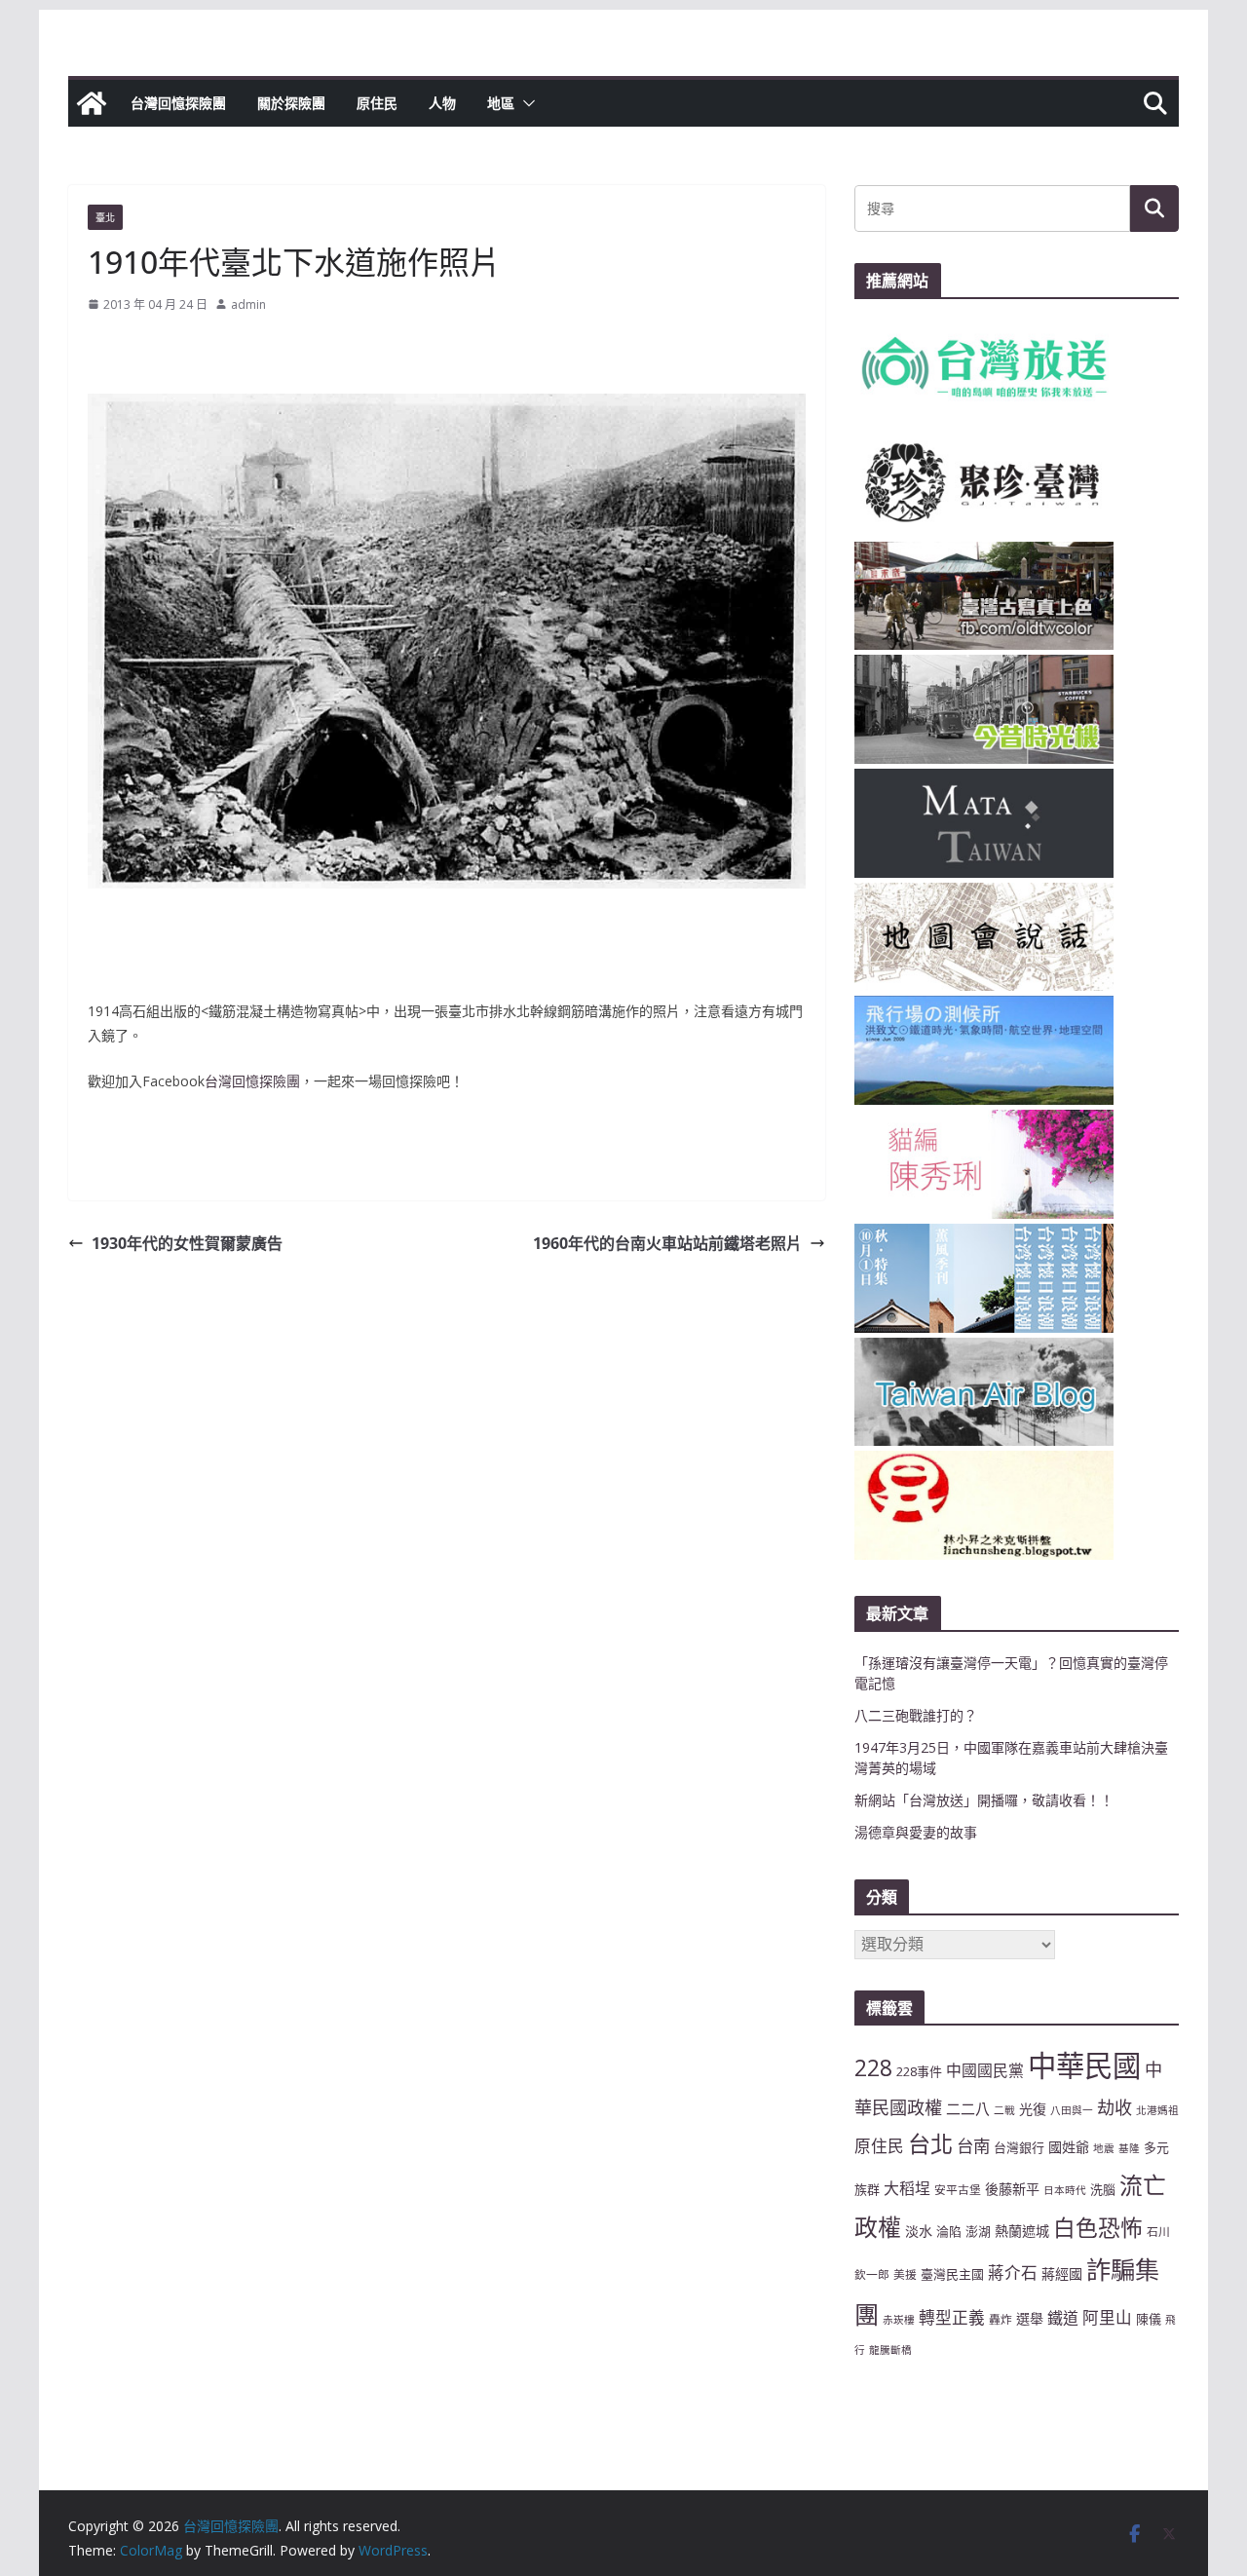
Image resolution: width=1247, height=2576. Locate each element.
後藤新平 (1012, 2189)
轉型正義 (952, 2317)
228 (873, 2068)
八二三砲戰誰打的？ (916, 1715)
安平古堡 (958, 2189)
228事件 (919, 2071)
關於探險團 (291, 103)
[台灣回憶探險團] (92, 103)
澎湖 (978, 2231)
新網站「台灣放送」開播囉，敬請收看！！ (984, 1800)
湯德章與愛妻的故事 (916, 1832)
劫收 (1115, 2107)
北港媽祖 (1157, 2110)
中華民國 (1084, 2065)
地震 (1104, 2148)
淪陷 (949, 2231)
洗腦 (1103, 2189)
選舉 (1030, 2318)
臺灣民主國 (952, 2274)
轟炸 (1001, 2319)
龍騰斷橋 (890, 2350)
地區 (501, 103)
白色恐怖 (1098, 2228)
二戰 (1004, 2110)
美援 (905, 2274)
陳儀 (1149, 2319)
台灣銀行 (1019, 2147)
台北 (930, 2143)
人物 (442, 103)
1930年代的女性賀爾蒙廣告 (187, 1243)
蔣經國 (1062, 2273)
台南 (973, 2145)
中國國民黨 (985, 2070)
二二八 (968, 2108)
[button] (525, 103)
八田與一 (1072, 2110)
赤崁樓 (899, 2320)
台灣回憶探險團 (178, 103)
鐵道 (1063, 2318)
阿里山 (1107, 2317)
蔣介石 (1013, 2273)
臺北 (105, 217)
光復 (1033, 2109)
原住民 (377, 103)
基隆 (1129, 2148)
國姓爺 (1069, 2147)
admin (248, 304)
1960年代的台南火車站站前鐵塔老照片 (667, 1243)
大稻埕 (907, 2188)
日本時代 (1065, 2190)
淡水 (919, 2231)
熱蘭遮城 (1022, 2231)
